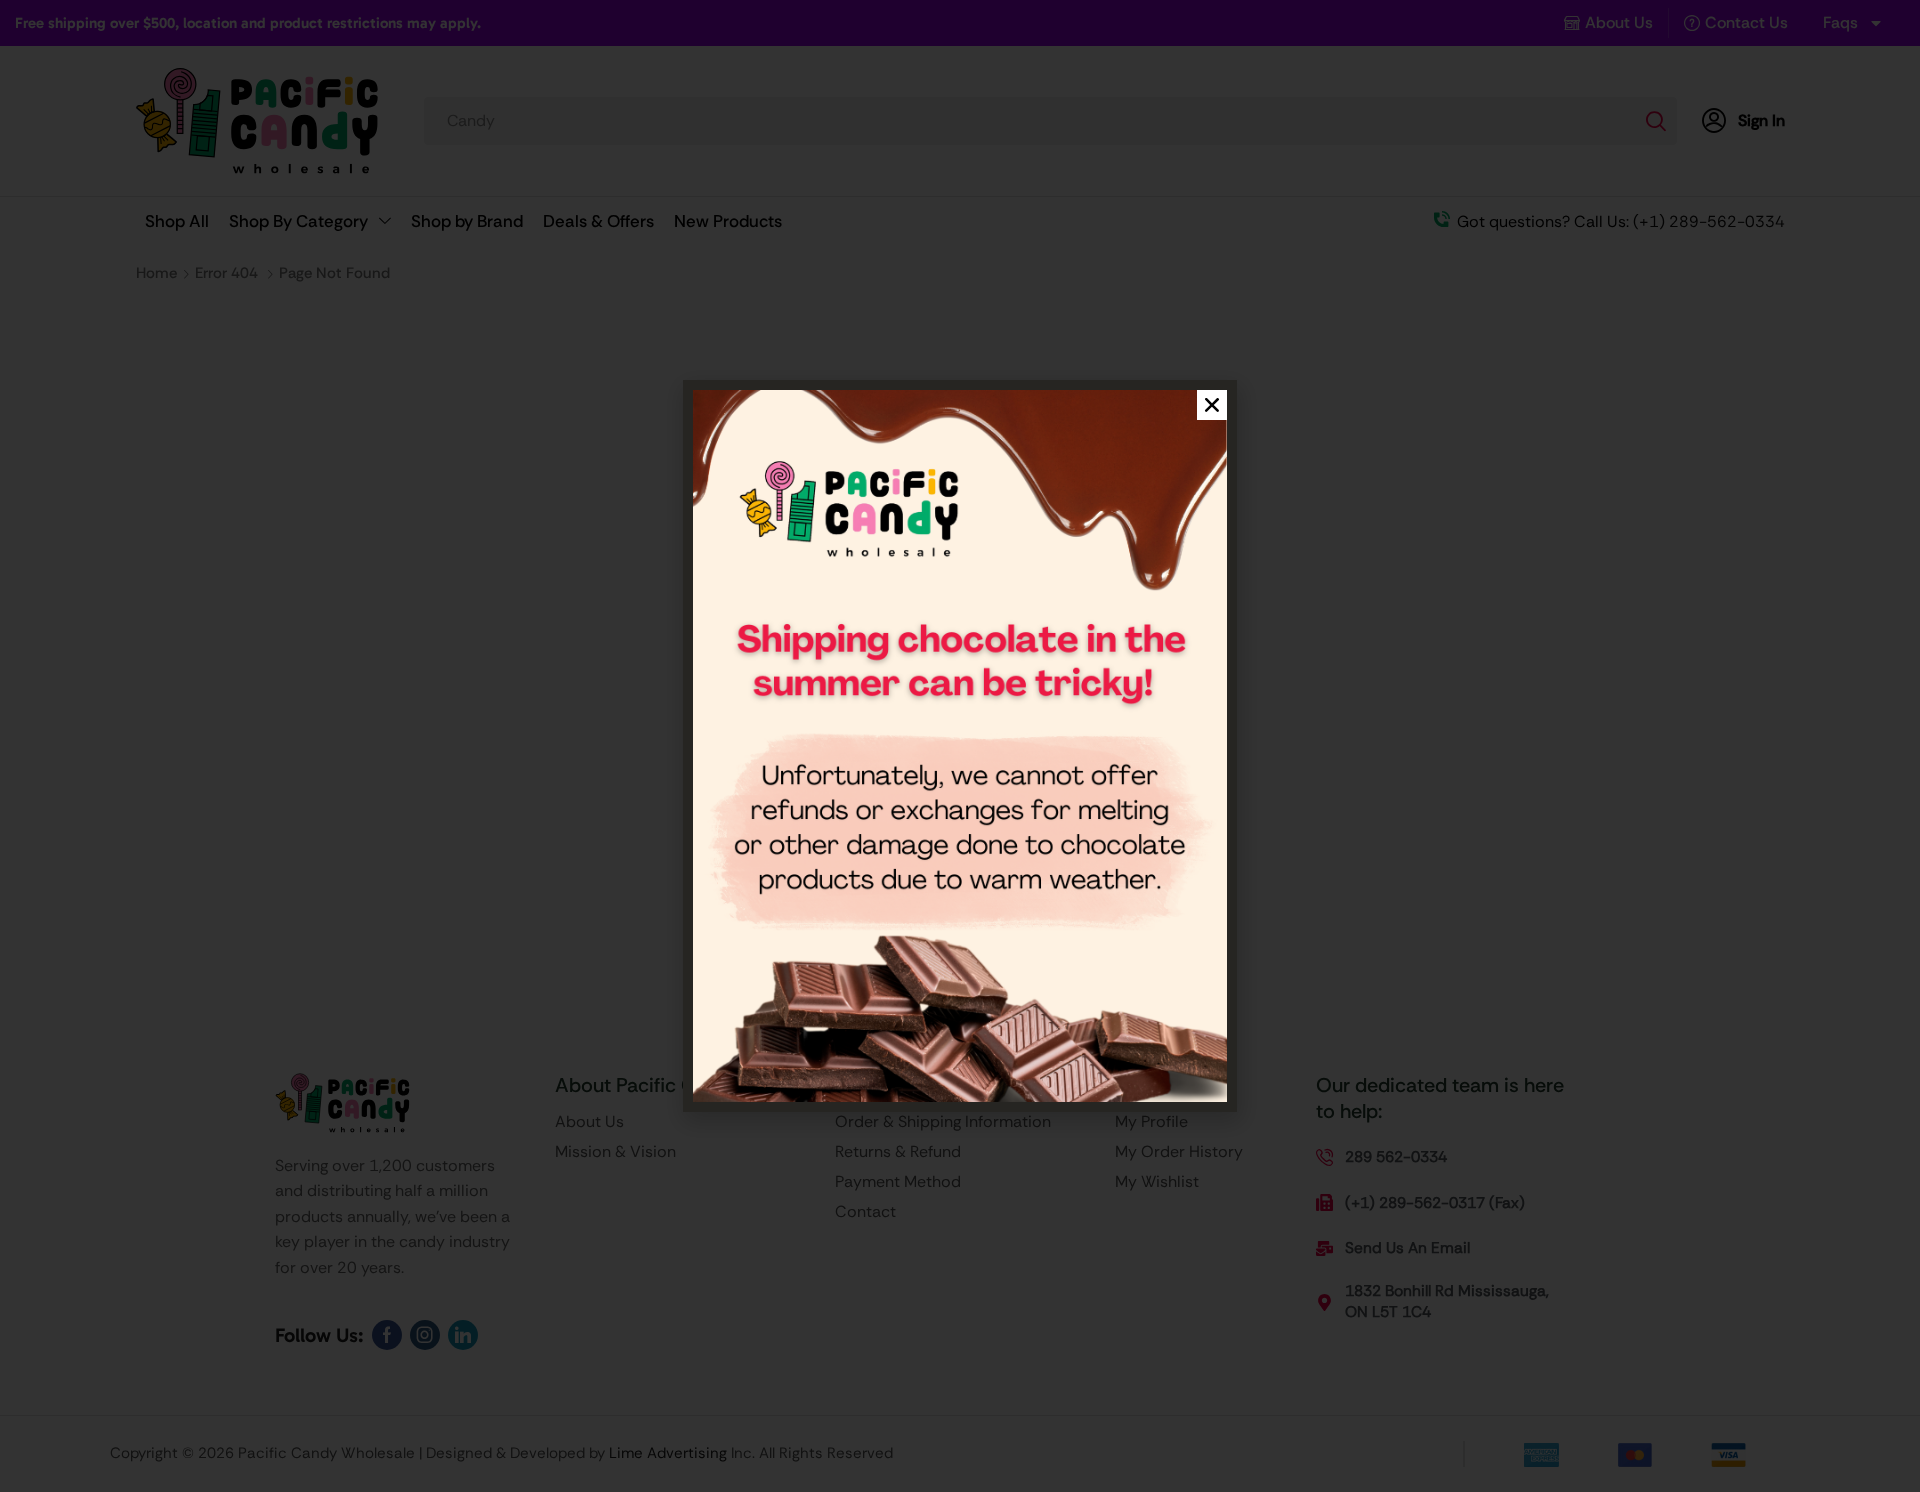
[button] (1212, 405)
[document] (960, 746)
